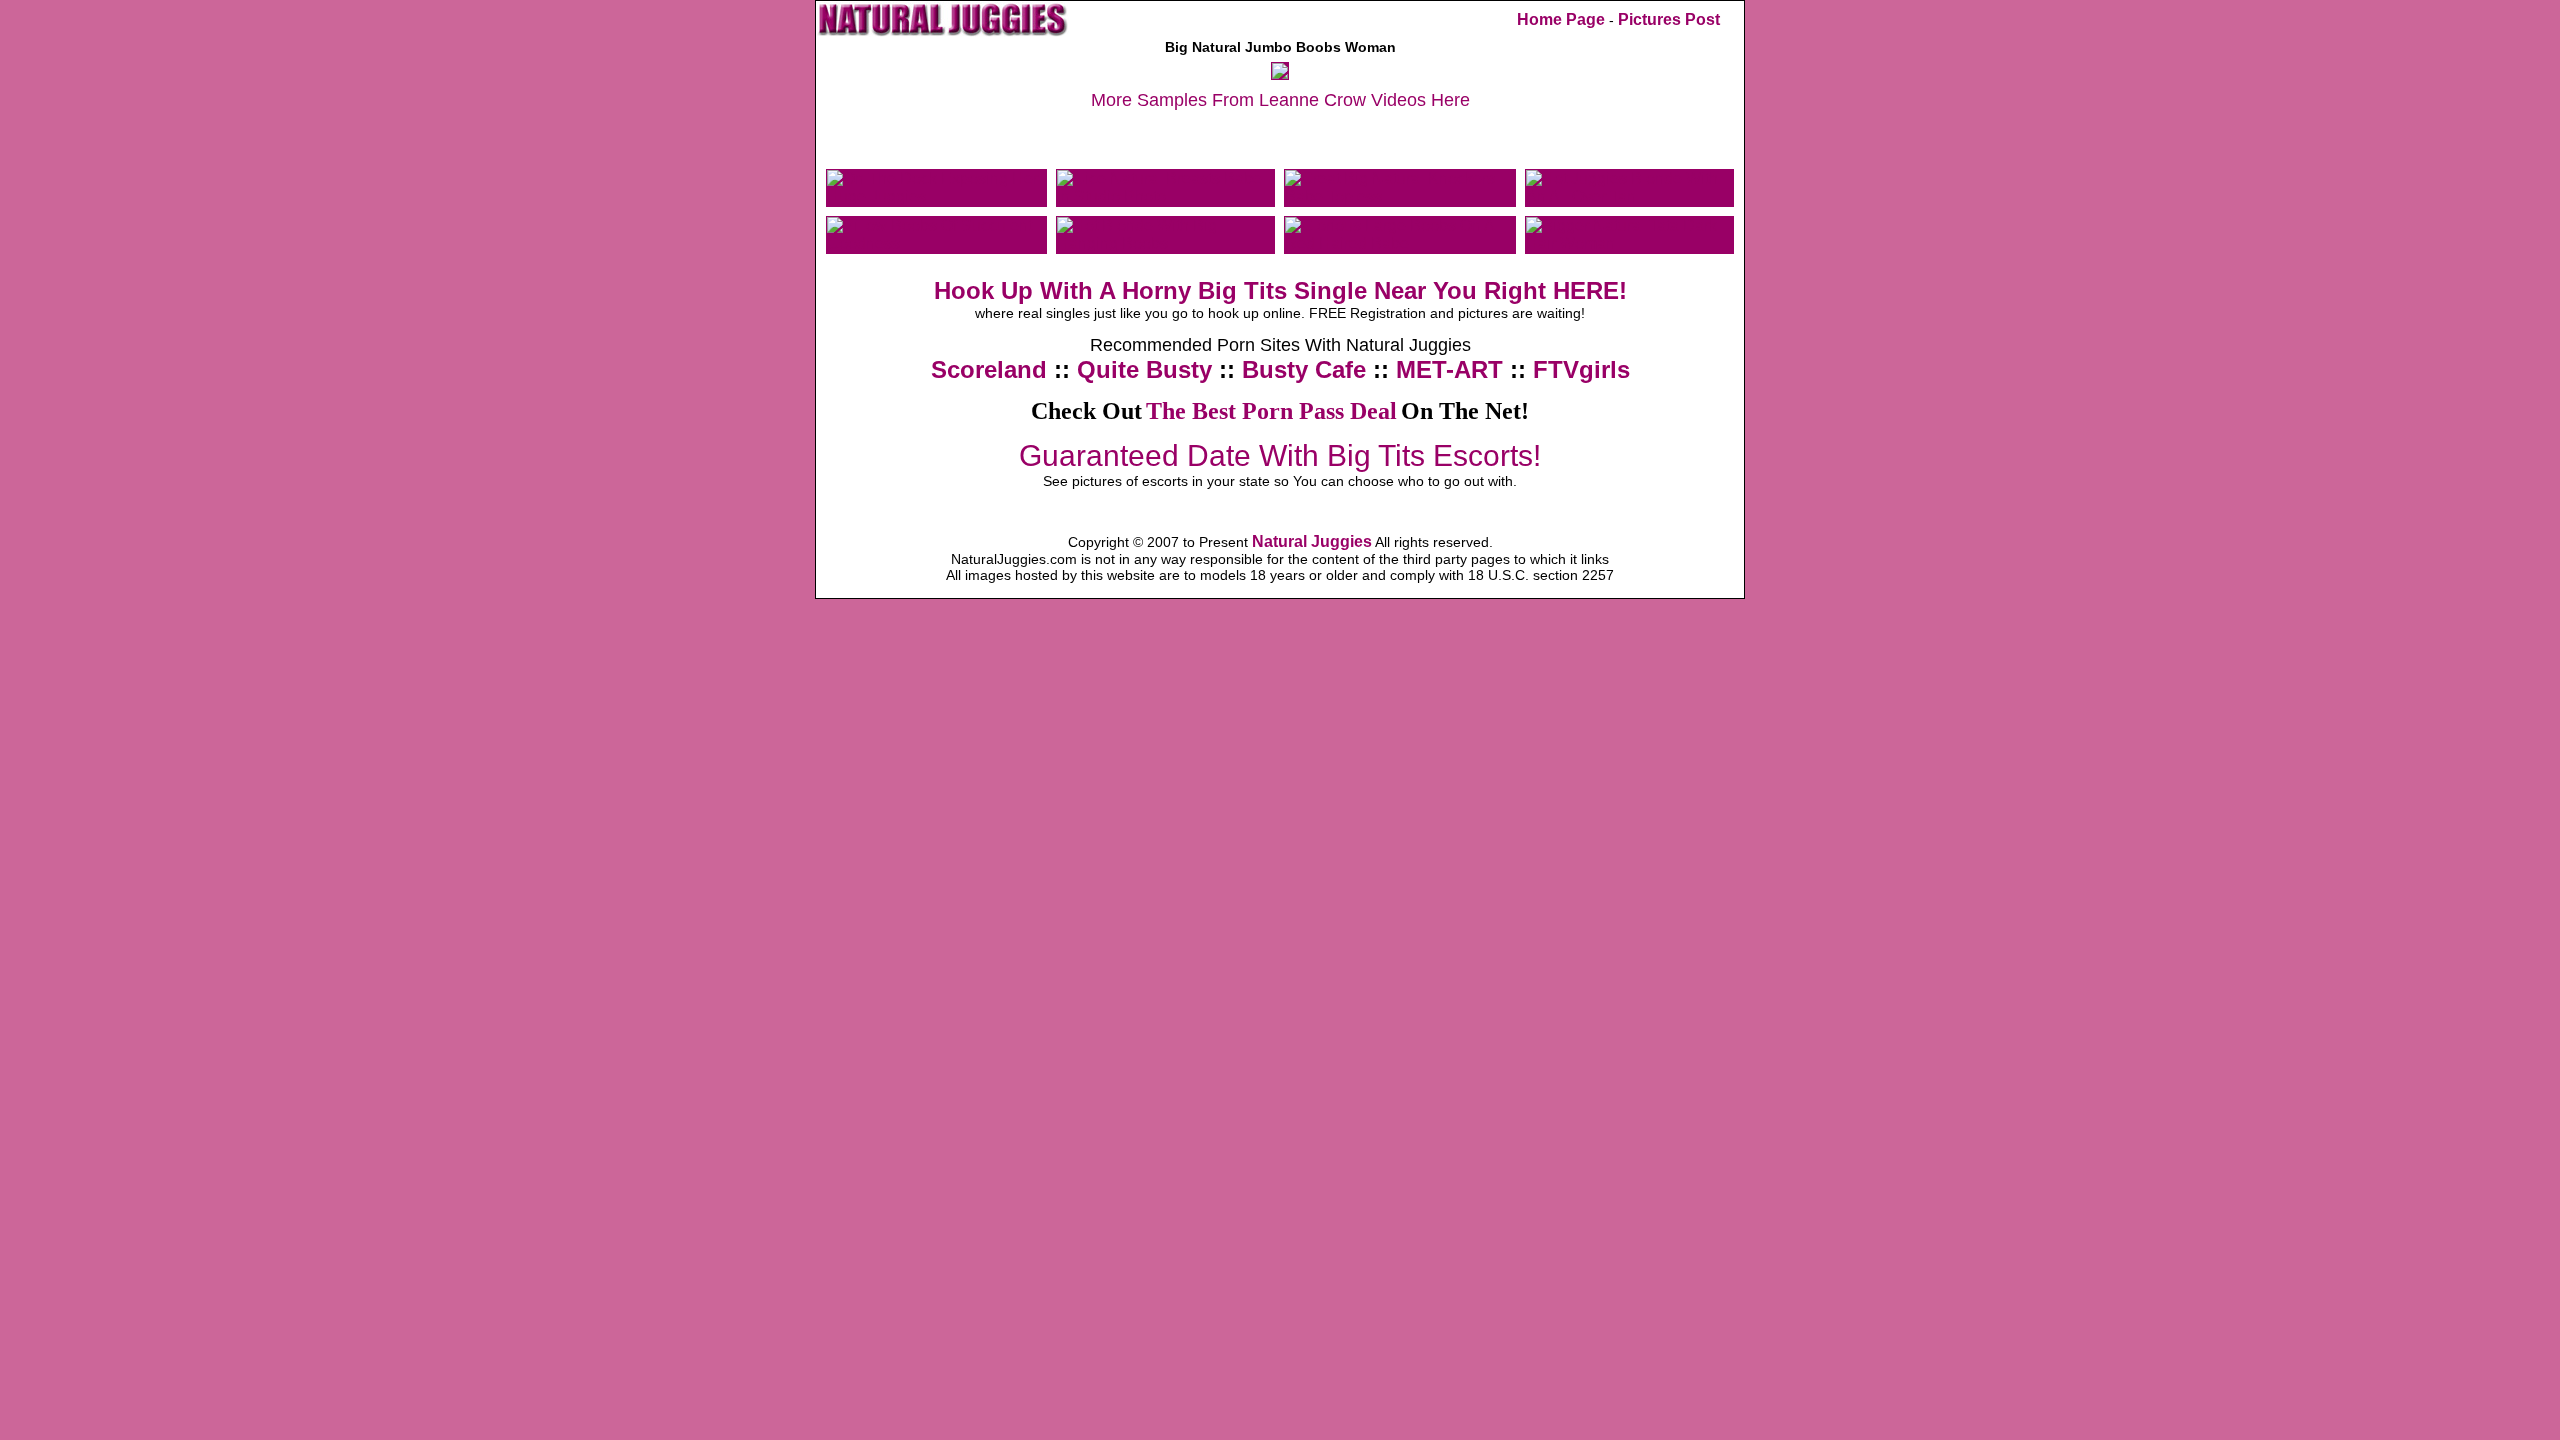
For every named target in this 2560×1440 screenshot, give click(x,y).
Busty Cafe (1304, 369)
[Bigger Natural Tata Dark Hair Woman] (1629, 243)
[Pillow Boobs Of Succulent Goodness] (936, 243)
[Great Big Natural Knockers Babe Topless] (1400, 196)
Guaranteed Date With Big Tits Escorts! (1280, 455)
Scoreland (989, 369)
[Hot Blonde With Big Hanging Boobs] (1165, 243)
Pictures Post (1669, 19)
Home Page (1561, 19)
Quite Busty (1144, 369)
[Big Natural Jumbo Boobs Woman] (1280, 73)
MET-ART (1449, 369)
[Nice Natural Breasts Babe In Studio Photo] (1165, 196)
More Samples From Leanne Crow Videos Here (1280, 100)
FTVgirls (1581, 369)
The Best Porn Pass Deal (1271, 411)
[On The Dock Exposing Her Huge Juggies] (936, 196)
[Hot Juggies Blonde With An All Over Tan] (1629, 196)
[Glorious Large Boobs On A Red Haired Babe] (1400, 243)
